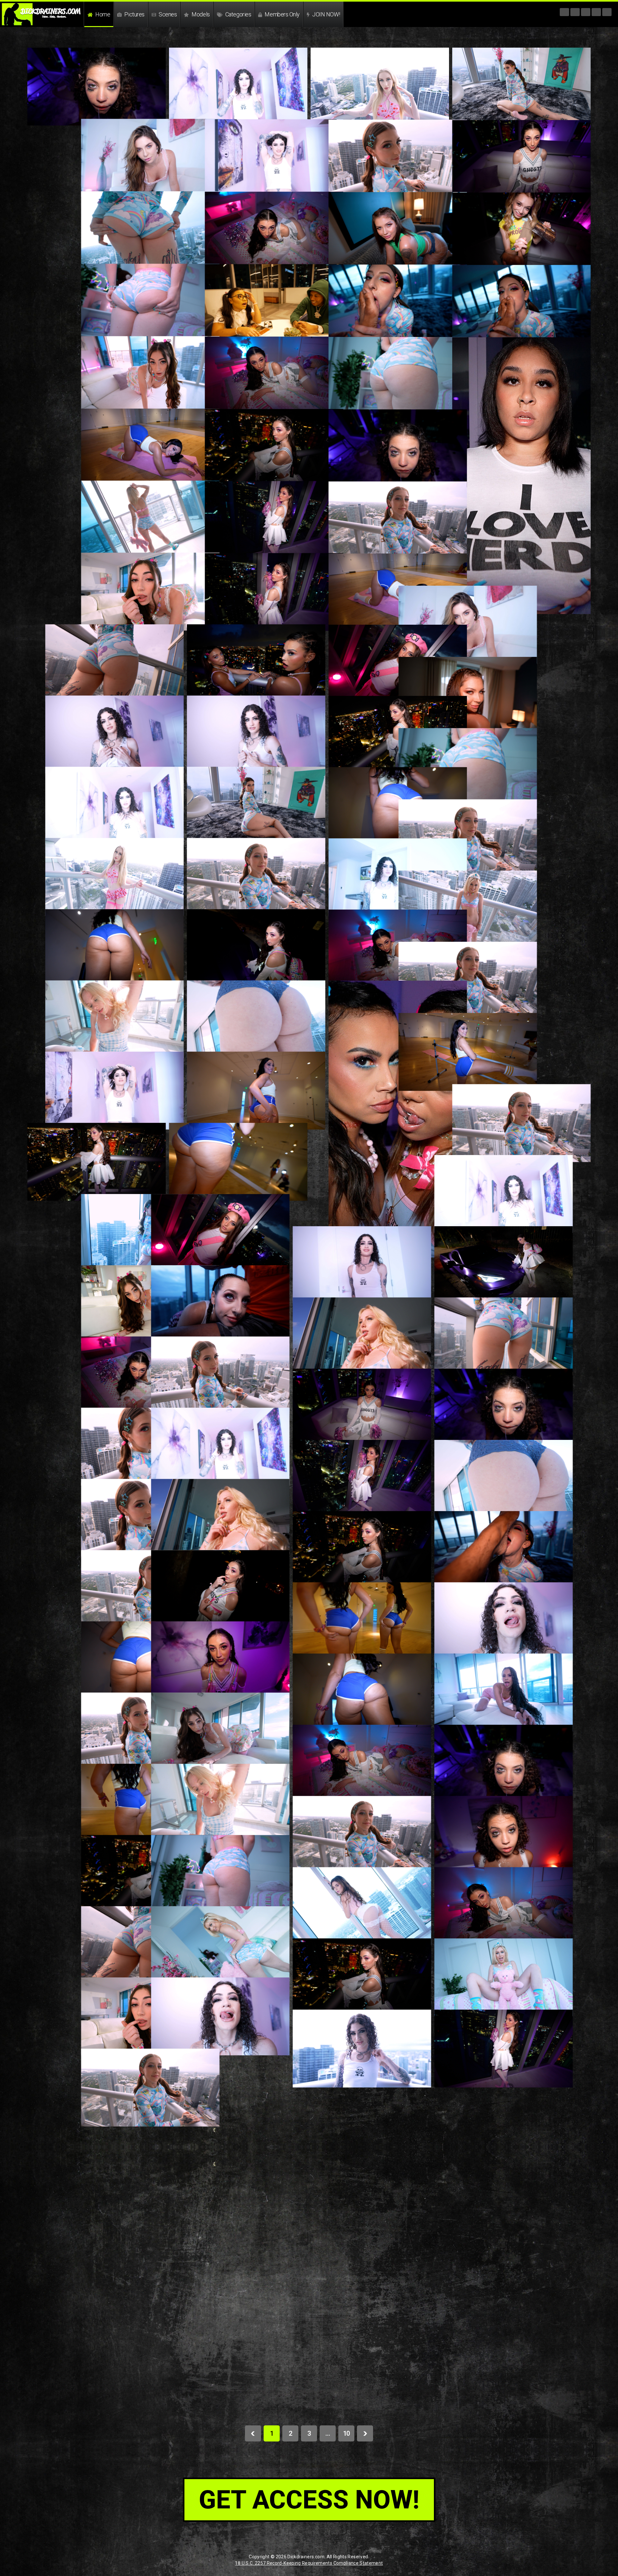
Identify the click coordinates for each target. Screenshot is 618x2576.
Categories (238, 14)
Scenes (167, 14)
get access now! (309, 2500)
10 (346, 2433)
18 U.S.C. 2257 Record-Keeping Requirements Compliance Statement (309, 2563)
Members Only (282, 14)
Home (102, 14)
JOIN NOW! (326, 14)
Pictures (134, 14)
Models (200, 14)
